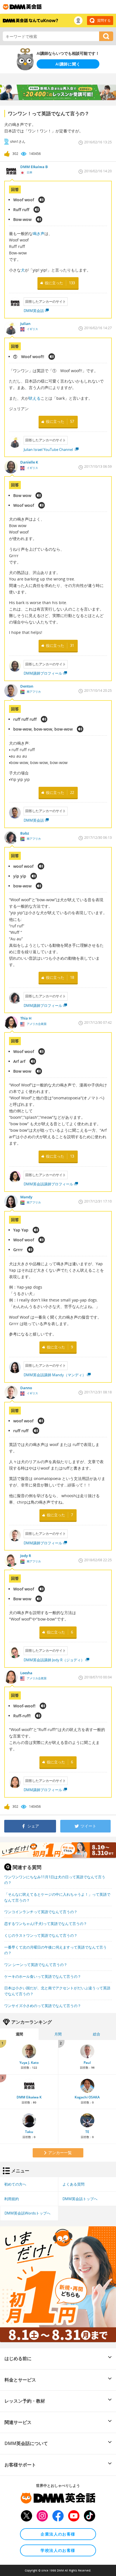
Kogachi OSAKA (87, 2097)
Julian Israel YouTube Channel (49, 449)
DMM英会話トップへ (80, 2199)
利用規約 (12, 2199)
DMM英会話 (34, 311)
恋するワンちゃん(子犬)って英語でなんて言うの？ (46, 1924)
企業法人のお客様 (58, 2534)
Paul (87, 2063)
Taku (29, 2132)
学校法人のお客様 (58, 2550)
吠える (35, 398)
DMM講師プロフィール (43, 673)
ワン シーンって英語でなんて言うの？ (36, 1965)
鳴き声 (39, 233)
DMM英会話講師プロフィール (48, 1184)
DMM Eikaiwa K (29, 2097)
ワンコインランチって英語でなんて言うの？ (41, 1912)
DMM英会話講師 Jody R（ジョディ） (54, 1660)
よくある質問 (73, 2184)
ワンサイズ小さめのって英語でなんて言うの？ (43, 2006)
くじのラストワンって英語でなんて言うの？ (41, 1935)
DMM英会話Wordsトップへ (27, 2213)
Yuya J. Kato (29, 2063)
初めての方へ (15, 2184)
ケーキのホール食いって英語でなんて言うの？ (43, 1976)
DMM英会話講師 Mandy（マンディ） (55, 1375)
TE (87, 2132)
